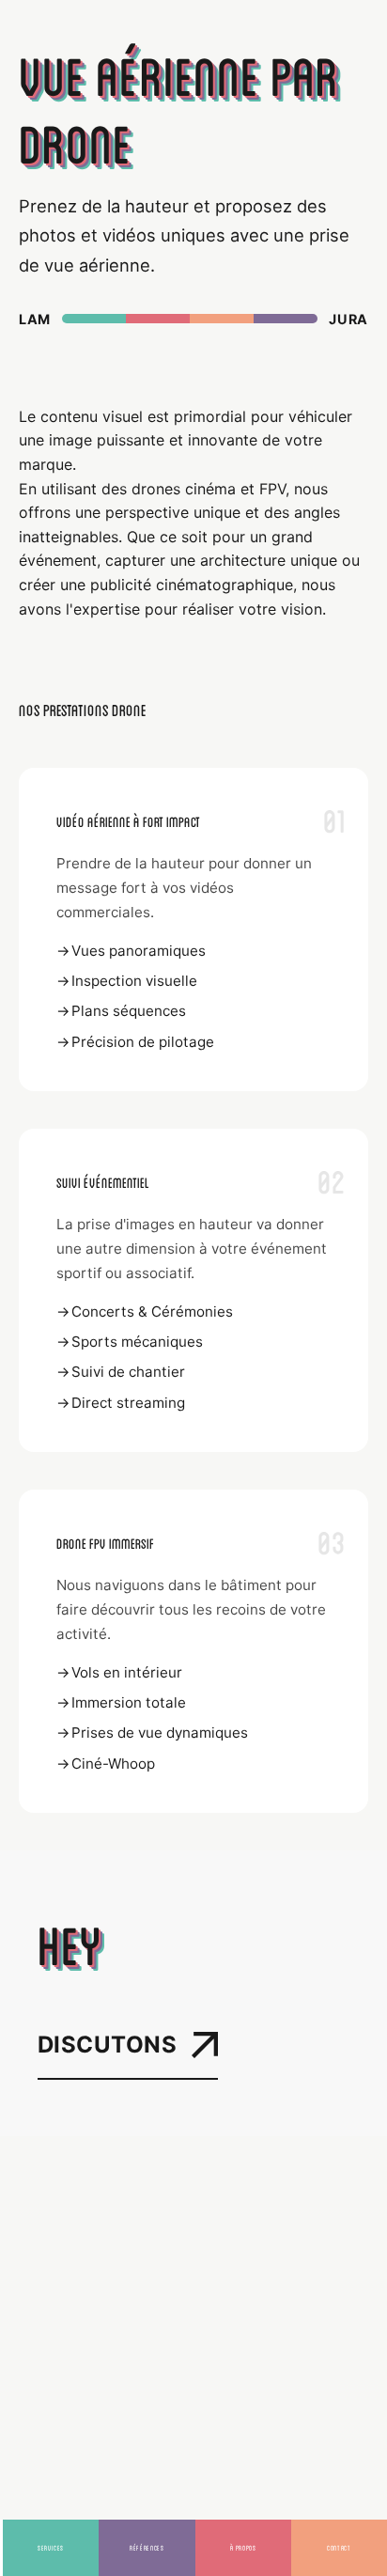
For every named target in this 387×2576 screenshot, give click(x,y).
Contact (339, 2547)
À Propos (243, 2547)
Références (147, 2547)
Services (51, 2547)
